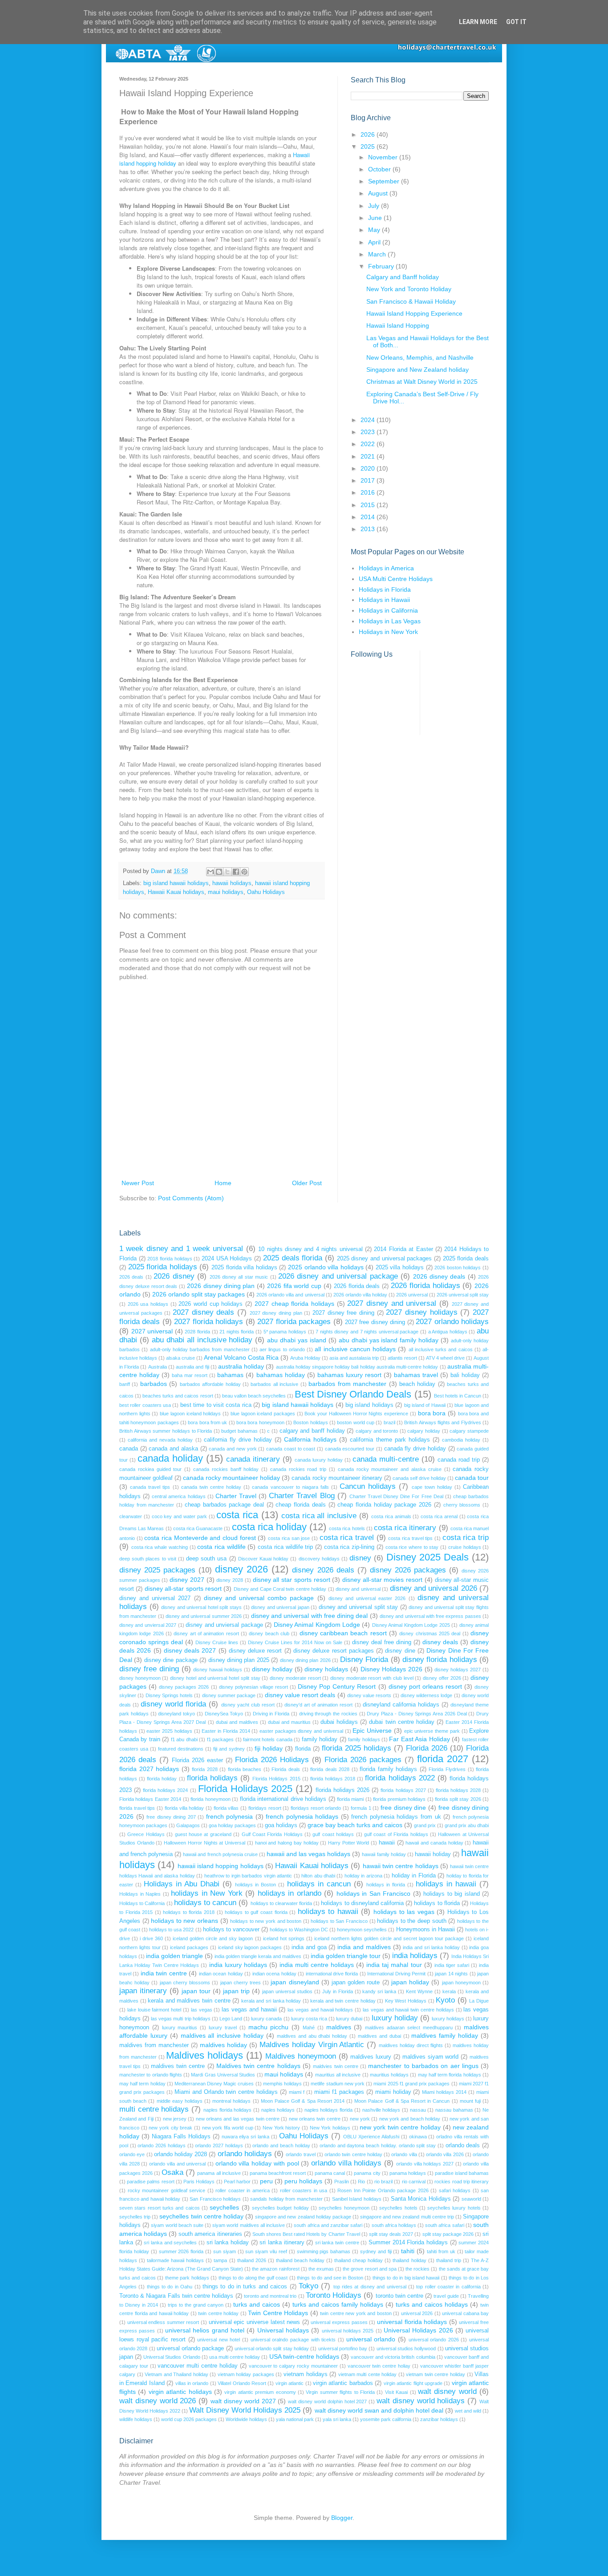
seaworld (471, 2199)
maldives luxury (371, 2057)
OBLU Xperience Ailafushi (371, 2137)
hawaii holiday (433, 1854)
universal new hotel (219, 2340)
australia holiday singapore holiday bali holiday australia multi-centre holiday (357, 1367)
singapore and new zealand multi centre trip (407, 2217)
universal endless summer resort (163, 2322)
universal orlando (371, 2339)
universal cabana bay (465, 2313)
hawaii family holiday (384, 1854)
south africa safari (444, 2225)
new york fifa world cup (228, 2128)
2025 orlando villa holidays (326, 1267)
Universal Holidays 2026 (418, 2330)
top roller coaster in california (448, 2287)
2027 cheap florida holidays (294, 1304)
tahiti (408, 2251)
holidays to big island (452, 1894)
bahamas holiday (281, 1375)
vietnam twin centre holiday (436, 2374)
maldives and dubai (379, 2036)
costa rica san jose (289, 1538)
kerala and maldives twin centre (189, 2001)
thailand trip (449, 2260)
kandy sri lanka (379, 1991)
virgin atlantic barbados (343, 2383)
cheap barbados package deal (224, 1505)
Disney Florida (364, 1660)
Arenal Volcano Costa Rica (241, 1357)
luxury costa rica (309, 2019)
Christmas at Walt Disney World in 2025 (422, 382)
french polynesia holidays (302, 1816)
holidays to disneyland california (362, 1903)
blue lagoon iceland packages (263, 1414)
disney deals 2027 (190, 1650)
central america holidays (178, 1496)
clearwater (131, 1516)
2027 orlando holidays (452, 1322)
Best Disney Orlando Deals (353, 1394)
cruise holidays (465, 1547)
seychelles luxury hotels (454, 2208)
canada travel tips (150, 1487)
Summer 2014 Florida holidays (408, 2243)
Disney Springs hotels (169, 1695)
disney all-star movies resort (382, 1580)
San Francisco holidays (215, 2199)
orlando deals (463, 2145)
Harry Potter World (349, 1843)
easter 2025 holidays (169, 1731)
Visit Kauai (396, 2392)
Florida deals (286, 1769)
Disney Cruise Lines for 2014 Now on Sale (295, 1642)
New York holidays (330, 2128)
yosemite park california (386, 2419)
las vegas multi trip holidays (180, 2019)
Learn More (478, 22)
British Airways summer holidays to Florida (166, 1431)
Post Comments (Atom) (191, 1198)
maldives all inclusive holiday (222, 2036)
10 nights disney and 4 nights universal (310, 1249)
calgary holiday (424, 1431)
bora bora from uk (207, 1422)
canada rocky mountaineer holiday (231, 1478)
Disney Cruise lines (217, 1642)
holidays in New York (207, 1893)
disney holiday (272, 1669)
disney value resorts (369, 1695)
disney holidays (326, 1669)
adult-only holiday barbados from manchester (200, 1349)
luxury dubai (349, 2019)
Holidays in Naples (140, 1894)
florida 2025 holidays (357, 1748)
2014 (369, 517)
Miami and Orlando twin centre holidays (226, 2092)
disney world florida (173, 1704)
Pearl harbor (237, 2182)
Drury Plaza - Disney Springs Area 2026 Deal (417, 1714)
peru (266, 2181)
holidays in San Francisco (374, 1893)
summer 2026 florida (181, 2251)
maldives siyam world (431, 2057)
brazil (389, 1422)
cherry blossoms (462, 1505)
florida (303, 1749)
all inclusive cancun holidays (355, 1349)
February (382, 266)
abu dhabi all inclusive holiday (202, 1340)
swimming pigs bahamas (324, 2251)
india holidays (415, 1956)
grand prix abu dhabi (467, 1825)
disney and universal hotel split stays (201, 1607)
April (375, 242)
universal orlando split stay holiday (272, 2348)
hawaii (387, 1843)
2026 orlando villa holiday (360, 1295)
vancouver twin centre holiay (379, 2366)
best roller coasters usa (145, 1405)
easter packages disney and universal (301, 1731)
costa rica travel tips (410, 1538)
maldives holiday (223, 2045)
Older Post (307, 1183)
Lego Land (231, 2019)
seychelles (224, 2207)
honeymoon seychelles (362, 1930)
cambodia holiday (461, 1440)
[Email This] (211, 872)
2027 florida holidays (209, 1322)
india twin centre (164, 1973)
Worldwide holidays (246, 2419)
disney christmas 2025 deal (430, 1633)
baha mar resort (190, 1375)
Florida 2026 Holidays (272, 1760)
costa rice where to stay (412, 1547)
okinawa (418, 2137)
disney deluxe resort (255, 1651)
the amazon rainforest (276, 2269)
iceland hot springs (284, 1938)
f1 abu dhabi (184, 1739)
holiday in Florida (414, 1876)
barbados (154, 1384)
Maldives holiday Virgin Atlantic (312, 2045)
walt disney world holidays (421, 2401)
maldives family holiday (445, 2036)
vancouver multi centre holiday (197, 2366)
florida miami (350, 1799)
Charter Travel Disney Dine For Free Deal (396, 1496)
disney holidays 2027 (458, 1670)
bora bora (432, 1413)
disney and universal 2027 (155, 1598)
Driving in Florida (271, 1714)
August (379, 193)
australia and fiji (192, 1367)
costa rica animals (391, 1516)
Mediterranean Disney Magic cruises (214, 2084)
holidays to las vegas (404, 1912)
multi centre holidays (154, 2109)
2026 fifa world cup (294, 1286)
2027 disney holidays (422, 1312)
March (378, 254)
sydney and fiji (376, 2251)
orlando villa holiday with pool (257, 2163)
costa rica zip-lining (349, 1547)
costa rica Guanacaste (198, 1528)
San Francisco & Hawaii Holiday (411, 301)
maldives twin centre (178, 2066)
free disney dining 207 (171, 1817)
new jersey (175, 2119)
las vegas (202, 2010)
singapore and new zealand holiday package (303, 2217)
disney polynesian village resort (253, 1687)
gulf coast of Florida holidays (396, 1834)
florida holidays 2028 (458, 1790)
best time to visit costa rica (216, 1405)
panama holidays (408, 2173)
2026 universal (412, 1295)
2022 (369, 444)
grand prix (425, 1825)
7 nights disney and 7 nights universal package (367, 1332)
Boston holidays (310, 1422)
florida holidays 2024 (165, 1790)
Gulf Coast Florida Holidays (272, 1834)
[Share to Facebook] (236, 872)
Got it (516, 22)
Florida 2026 (427, 1748)
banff (125, 1384)
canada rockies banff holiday (226, 1469)
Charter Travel (236, 1496)
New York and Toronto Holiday (409, 289)
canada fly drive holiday (415, 1449)
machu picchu (269, 2027)
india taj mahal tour (394, 1965)
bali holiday (465, 1375)
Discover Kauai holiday (263, 1559)
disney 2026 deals (323, 1570)
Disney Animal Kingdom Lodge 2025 (411, 1625)
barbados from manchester (347, 1384)
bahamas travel (416, 1375)
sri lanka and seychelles (170, 2243)
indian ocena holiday (274, 1974)
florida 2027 (443, 1759)
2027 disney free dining (343, 1313)
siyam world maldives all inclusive (249, 2225)
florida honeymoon (210, 1799)
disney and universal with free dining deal (310, 1616)
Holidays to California (142, 1903)
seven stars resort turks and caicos (160, 2208)
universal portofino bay (343, 2348)
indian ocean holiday (221, 1974)
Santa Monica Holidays (421, 2199)
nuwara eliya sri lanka (246, 2137)
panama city (367, 2173)
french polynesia (230, 1816)
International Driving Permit (396, 1974)
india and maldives (364, 1947)
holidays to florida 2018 (189, 1912)
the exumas (321, 2269)
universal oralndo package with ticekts (293, 2340)
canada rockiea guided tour (150, 1469)
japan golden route (356, 1983)
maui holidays (226, 892)
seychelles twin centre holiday (201, 2216)
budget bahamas (239, 1431)
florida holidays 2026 (343, 1790)
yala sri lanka (337, 2419)
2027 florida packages (294, 1322)
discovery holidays (319, 1559)
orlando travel (300, 2154)
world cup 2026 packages (189, 2419)
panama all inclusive (219, 2173)
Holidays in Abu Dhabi (182, 1884)
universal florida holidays (412, 2322)
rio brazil (383, 2182)
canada (129, 1449)
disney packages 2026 (184, 1687)
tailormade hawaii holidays (175, 2260)
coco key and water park (179, 1516)
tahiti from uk (441, 2251)
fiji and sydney (229, 1749)
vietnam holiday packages (246, 2374)
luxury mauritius (180, 2027)
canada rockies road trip (298, 1469)
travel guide (446, 2296)
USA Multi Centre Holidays (396, 579)
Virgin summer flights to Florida (340, 2392)
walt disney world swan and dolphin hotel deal (379, 2410)
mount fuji (470, 2101)
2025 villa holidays (400, 1268)
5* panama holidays (285, 1332)
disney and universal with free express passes (430, 1616)
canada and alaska (173, 1449)
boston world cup (356, 1422)
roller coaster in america (243, 2190)
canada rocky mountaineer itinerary (337, 1478)
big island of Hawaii (425, 1405)
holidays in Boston (255, 1885)
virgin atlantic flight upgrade (413, 2383)
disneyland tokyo (176, 1714)
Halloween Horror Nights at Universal (205, 1843)
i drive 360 (151, 1938)
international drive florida (332, 1974)
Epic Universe (372, 1731)
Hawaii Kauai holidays (176, 892)
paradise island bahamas (462, 2173)
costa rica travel (347, 1538)
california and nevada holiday (160, 1440)
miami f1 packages (339, 2092)
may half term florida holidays (450, 2075)
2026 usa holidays (148, 1304)
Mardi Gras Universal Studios (223, 2075)
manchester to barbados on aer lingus (423, 2066)
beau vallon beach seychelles (254, 1396)
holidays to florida (437, 1903)
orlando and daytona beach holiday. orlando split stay (378, 2145)
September (385, 181)
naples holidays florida (328, 2110)
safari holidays (455, 2190)
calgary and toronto (377, 1431)
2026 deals (131, 1277)
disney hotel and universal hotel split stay (215, 1678)
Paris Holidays (199, 2182)
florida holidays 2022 (400, 1778)
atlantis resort (402, 1358)
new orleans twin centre (315, 2119)
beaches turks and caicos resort (178, 1396)
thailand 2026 (252, 2260)
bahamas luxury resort (349, 1375)
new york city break (170, 2128)
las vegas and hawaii (249, 2010)
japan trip (236, 1991)
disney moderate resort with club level (372, 1678)
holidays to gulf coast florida (256, 1912)
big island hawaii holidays (176, 883)
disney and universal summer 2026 (204, 1616)
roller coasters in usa (304, 2190)
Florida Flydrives (447, 1769)
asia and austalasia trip (354, 1358)
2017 (369, 480)
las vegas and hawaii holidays (320, 2010)
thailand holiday (409, 2260)
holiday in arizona (363, 1876)
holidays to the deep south (411, 1921)
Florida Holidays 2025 (245, 1789)
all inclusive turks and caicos (441, 1349)
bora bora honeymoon (260, 1422)
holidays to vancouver (231, 1930)
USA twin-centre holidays (304, 2357)
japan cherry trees (241, 1983)
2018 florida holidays (170, 1259)
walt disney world (447, 2391)
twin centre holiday (218, 2313)
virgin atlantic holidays (180, 2392)
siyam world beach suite (177, 2225)
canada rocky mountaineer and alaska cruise (390, 1469)
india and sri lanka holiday (431, 1947)
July (375, 206)
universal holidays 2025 (348, 2331)
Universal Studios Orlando (172, 2357)
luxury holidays (448, 2019)
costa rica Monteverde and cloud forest (200, 1538)
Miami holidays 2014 (444, 2092)
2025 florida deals (466, 1259)
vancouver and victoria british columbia (393, 2357)
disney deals (440, 1642)
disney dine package (171, 1660)
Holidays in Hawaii (384, 600)
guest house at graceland (203, 1834)
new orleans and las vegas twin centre (238, 2119)
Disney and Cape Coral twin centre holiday (280, 1589)
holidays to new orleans (184, 1921)
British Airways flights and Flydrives (442, 1422)
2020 (369, 468)
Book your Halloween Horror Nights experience (356, 1414)
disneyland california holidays (401, 1705)
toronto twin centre (399, 2296)
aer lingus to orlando (282, 1349)
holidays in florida (386, 1885)
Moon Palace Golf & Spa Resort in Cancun (402, 2101)
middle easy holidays (180, 2101)
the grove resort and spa (370, 2269)
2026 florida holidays (426, 1286)
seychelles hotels (398, 2208)
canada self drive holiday (419, 1478)
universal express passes (339, 2322)
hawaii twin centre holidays (401, 1866)
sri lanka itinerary (282, 2243)
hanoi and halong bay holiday (287, 1843)
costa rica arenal (439, 1516)
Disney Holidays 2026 (391, 1669)
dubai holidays (339, 1722)
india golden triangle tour (346, 1956)
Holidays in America (386, 568)
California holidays (310, 1439)
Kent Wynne (419, 1991)
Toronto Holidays (334, 2295)
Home (223, 1183)
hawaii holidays (232, 883)
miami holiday (393, 2092)
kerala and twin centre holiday (343, 2001)
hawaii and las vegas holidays (308, 1854)
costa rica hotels (347, 1528)
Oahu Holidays (266, 892)
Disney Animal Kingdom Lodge (317, 1625)
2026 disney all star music (239, 1277)
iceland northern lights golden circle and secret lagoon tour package (389, 1938)
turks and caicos (257, 2304)
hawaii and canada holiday (434, 1843)
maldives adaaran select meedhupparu (409, 2027)
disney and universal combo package (259, 1598)
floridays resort (265, 1808)
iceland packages (189, 1947)
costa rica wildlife (221, 1547)
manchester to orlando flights (151, 2075)
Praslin (342, 2182)
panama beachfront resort (278, 2173)
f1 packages (220, 1739)
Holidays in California (388, 610)
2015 (369, 505)
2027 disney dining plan (276, 1313)
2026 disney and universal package (338, 1276)
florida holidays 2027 (403, 1790)
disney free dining (149, 1669)
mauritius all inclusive (338, 2075)
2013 (369, 529)
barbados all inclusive (274, 1384)
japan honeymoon (461, 1983)
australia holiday (241, 1366)
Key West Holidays (406, 2001)
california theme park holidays (390, 1440)
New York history (281, 2128)
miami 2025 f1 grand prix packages (411, 2084)
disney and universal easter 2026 (367, 1598)
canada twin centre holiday (211, 1487)
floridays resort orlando (316, 1808)
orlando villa (404, 2154)
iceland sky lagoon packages (250, 1947)
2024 (369, 420)
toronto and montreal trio (270, 2296)
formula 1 (361, 1808)
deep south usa (206, 1559)
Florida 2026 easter (197, 1760)
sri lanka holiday (228, 2243)
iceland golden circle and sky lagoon (213, 1938)
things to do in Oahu (170, 2287)
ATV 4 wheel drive (445, 1358)
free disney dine (403, 1808)
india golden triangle (174, 1956)
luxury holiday (395, 2018)
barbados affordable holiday (210, 1384)
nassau (418, 2110)
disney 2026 (241, 1569)
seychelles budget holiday (280, 2208)
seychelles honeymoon (344, 2208)
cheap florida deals (300, 1505)
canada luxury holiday (319, 1460)
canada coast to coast (291, 1449)
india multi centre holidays (317, 1965)
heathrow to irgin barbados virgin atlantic (248, 1876)
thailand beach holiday (300, 2260)
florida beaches (245, 1769)
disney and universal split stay (358, 1607)
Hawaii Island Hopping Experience (414, 313)
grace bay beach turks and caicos (355, 1825)
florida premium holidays (399, 1799)
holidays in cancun (319, 1884)
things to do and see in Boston (330, 2278)
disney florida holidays (440, 1660)
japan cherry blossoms (185, 1983)
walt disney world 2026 (158, 2401)
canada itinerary (253, 1459)
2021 (369, 456)
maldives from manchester (154, 2045)
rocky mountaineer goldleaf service (167, 2190)
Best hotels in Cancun (458, 1396)
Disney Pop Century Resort (337, 1686)
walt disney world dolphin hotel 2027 (327, 2401)
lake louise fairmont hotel (154, 2010)
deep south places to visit (148, 1559)
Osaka (172, 2172)
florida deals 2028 (330, 1769)
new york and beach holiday (410, 2119)
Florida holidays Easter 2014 (150, 1799)
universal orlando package (191, 2348)
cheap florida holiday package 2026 (384, 1505)
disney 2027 (187, 1580)
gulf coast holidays (333, 1834)
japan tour (196, 1991)
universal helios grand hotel (205, 2330)
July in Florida (338, 1991)
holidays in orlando (290, 1893)
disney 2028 (230, 1580)
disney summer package (229, 1695)
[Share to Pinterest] (244, 872)
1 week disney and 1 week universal (181, 1249)
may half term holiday (142, 2084)
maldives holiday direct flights (411, 2045)
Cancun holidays (368, 1486)
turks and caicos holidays (432, 2304)
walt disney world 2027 (243, 2401)
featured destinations (181, 1749)
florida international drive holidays (283, 1799)
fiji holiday (269, 1748)
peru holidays (303, 2181)
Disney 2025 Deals (428, 1557)
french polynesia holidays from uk (396, 1817)
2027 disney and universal (392, 1303)
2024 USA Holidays (227, 1259)
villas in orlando (192, 2383)
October (380, 169)
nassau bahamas (454, 2110)
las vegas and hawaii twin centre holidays (408, 2010)
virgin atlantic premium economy (260, 2392)
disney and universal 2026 (434, 1588)
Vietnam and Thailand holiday (176, 2374)
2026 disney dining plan (221, 1286)
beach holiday (417, 1384)
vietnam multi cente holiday (368, 2374)
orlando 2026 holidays (161, 2145)
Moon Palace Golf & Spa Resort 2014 (303, 2101)
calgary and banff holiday (312, 1431)
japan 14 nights (451, 1974)
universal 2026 (417, 2313)
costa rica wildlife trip (285, 1547)
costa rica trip (466, 1538)
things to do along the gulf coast (253, 2278)
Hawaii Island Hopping (398, 325)
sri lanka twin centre (337, 2243)
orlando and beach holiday (281, 2145)
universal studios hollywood (406, 2348)
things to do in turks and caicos (245, 2287)
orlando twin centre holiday (353, 2154)
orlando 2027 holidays (219, 2145)
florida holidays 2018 (333, 1779)
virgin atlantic (290, 2383)
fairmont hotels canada (268, 1739)
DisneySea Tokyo (224, 1714)
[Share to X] (227, 872)
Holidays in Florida (385, 589)
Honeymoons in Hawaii (426, 1930)
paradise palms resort (150, 2182)
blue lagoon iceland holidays (190, 1414)
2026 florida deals (357, 1286)
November (384, 157)
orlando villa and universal (177, 2164)
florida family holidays (388, 1769)
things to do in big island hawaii (406, 2278)
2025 (369, 146)
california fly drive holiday (238, 1440)
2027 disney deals (203, 1312)
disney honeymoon (140, 1678)
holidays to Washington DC (299, 1930)
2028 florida (197, 1332)
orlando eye (132, 2154)
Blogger (342, 2518)
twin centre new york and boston (356, 2313)
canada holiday (170, 1458)
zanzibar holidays (439, 2419)
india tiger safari (452, 1965)
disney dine (400, 1651)
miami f (297, 2092)
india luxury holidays (238, 1965)
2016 (369, 492)
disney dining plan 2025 (239, 1660)
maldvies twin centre (336, 2066)
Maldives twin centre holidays (258, 2066)
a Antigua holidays (448, 1332)
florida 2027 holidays (149, 1769)
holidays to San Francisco (339, 1921)
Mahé (309, 2027)
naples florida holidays (227, 2110)
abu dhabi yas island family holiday (389, 1340)
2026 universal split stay (463, 1295)
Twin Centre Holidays (278, 2313)
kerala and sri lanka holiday (271, 2001)
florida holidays (212, 1778)
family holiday (320, 1739)
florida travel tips (137, 1808)
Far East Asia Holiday (419, 1739)
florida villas (226, 1808)
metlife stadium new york (338, 2084)
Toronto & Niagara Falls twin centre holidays (176, 2296)
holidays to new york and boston (266, 1921)
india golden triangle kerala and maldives (258, 1956)
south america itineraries (210, 2234)
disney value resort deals (300, 1695)
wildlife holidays (136, 2419)
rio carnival (414, 2182)
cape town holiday (432, 1487)
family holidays (364, 1739)
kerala (449, 1991)
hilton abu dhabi (318, 1876)
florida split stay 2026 (458, 1799)
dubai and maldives (237, 1722)
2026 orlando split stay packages (199, 1294)
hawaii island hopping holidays (221, 1866)
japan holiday (410, 1982)
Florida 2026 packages (363, 1760)
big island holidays (369, 1405)
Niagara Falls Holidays (181, 2137)
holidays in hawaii (446, 1884)
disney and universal (358, 1589)
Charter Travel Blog (302, 1496)
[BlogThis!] (219, 872)
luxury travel (223, 2027)
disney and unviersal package (224, 1625)
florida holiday (162, 1779)
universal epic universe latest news (254, 2322)
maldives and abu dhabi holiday (312, 2036)
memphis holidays (282, 2084)
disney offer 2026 (442, 1678)
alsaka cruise (180, 1358)
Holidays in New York (388, 632)
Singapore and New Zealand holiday (417, 370)
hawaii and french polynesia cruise (220, 1854)
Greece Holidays (146, 1834)
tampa (220, 2260)
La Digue (479, 2001)
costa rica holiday (269, 1527)
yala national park (295, 2419)
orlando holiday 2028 (180, 2154)
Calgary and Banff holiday (403, 277)
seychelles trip (135, 2217)
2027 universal (152, 1331)
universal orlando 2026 (434, 2340)
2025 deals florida (293, 1258)
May (375, 230)
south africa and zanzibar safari (328, 2225)
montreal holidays (231, 2101)
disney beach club (269, 1633)
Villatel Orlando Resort (242, 2383)
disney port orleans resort (425, 1686)
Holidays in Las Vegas (390, 621)
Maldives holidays (205, 2055)
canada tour (472, 1478)
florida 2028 (205, 1769)
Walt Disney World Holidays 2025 (245, 2410)
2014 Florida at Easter (403, 1249)
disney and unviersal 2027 (148, 1625)
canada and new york (233, 1449)
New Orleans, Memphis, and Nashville (420, 358)
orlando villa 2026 (445, 2154)
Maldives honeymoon (301, 2056)
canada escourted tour (350, 1449)
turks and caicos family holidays (338, 2304)
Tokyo (308, 2286)
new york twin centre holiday (400, 2127)
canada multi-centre (386, 1459)
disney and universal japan (280, 1607)
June (376, 218)
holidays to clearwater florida (282, 1903)
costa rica (237, 1515)
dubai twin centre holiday (401, 1722)
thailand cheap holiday (359, 2260)
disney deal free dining (382, 1642)
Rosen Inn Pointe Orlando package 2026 (383, 2190)
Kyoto (445, 2000)
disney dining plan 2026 (305, 1660)
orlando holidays (245, 2154)
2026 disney (174, 1276)
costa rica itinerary (405, 1528)
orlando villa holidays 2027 (425, 2164)
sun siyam (225, 2251)
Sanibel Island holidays (357, 2199)
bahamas (230, 1375)
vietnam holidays (306, 2374)
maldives (339, 2027)
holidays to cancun (205, 1903)
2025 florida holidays (163, 1267)
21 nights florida (237, 1332)
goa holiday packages (232, 1825)
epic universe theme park (432, 1731)
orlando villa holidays (346, 2163)
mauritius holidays (389, 2075)
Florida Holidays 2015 (276, 1779)
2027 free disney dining (375, 1322)
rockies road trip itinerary (462, 2182)
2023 (369, 432)
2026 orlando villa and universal (290, 1295)
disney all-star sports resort (183, 1589)
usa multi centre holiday (235, 2357)
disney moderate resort (295, 1678)
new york (360, 2119)
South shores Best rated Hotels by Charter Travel (306, 2234)
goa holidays (281, 1825)
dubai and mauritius (289, 1722)
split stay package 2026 (448, 2234)
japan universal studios (287, 1991)
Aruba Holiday (305, 1358)
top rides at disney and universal (370, 2287)
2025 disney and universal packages (385, 1259)
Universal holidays (283, 2330)
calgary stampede (469, 1431)
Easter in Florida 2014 (226, 1731)
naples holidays (278, 2110)
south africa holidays (394, 2225)
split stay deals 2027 (391, 2234)
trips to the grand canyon (196, 2305)
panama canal (330, 2173)
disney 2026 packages (408, 1570)
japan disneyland (295, 1982)
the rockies (417, 2269)
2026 (369, 134)
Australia (158, 1367)
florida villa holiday (184, 1808)
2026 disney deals (439, 1276)
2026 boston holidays (458, 1268)
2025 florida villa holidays (244, 1268)
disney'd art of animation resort (318, 1705)
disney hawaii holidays (218, 1670)
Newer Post (138, 1183)
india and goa (309, 1947)
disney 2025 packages (157, 1570)
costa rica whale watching (160, 1547)
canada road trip (459, 1460)
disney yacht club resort (248, 1705)
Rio (361, 2182)
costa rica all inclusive (319, 1516)
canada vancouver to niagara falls (290, 1487)
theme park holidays (187, 2278)
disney (360, 1558)
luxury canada (266, 2019)
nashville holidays (381, 2110)
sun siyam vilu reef (266, 2251)
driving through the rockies (328, 1714)
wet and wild (468, 2411)
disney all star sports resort (292, 1580)
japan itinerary (143, 1991)
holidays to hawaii (328, 1912)
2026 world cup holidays (211, 1304)
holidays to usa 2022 (171, 1930)
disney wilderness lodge (427, 1695)
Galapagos (188, 1825)
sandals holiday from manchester (286, 2199)
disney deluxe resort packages (334, 1651)
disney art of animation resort (206, 1633)
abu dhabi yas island (297, 1340)
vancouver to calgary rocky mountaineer (293, 2366)
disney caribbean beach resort (343, 1633)
